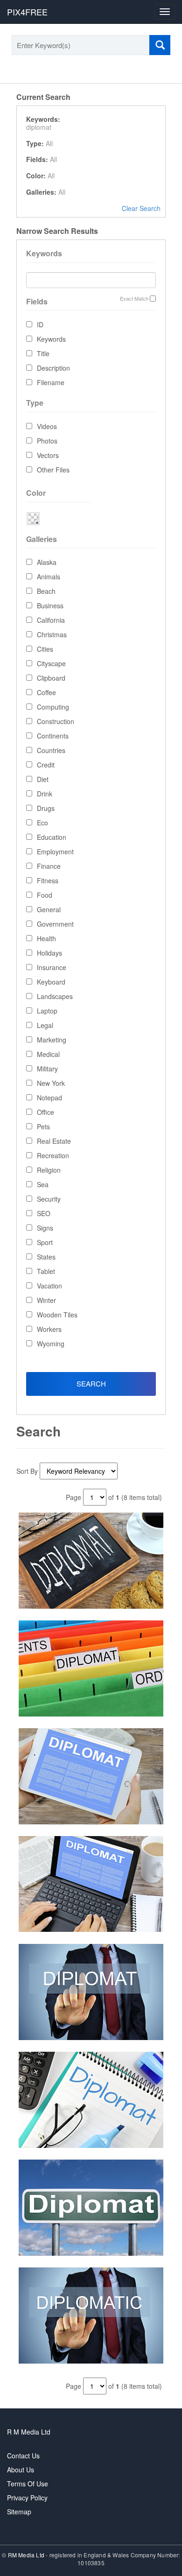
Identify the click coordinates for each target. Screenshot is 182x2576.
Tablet (46, 1271)
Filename (51, 382)
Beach (46, 591)
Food (45, 895)
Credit (46, 765)
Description (53, 368)
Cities (45, 649)
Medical (48, 1054)
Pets (43, 1126)
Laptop (47, 1011)
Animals (49, 577)
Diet (43, 779)
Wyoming (51, 1344)
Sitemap (19, 2512)
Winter (46, 1300)
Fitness (48, 880)
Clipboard (51, 678)
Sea (43, 1184)
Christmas (52, 634)
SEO (44, 1213)
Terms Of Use (28, 2484)
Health (46, 938)
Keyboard (51, 982)
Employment (55, 852)
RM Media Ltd (27, 2555)
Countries (51, 750)
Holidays (49, 953)
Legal (45, 1025)
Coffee (46, 692)
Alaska (47, 562)
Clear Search (141, 208)
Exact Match (134, 299)
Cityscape (51, 663)
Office (45, 1112)
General (49, 909)
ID (40, 324)
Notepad (49, 1098)
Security (49, 1199)
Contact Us (23, 2456)
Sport (45, 1242)
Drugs (46, 808)
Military (47, 1069)
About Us (21, 2470)
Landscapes (55, 996)
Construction (56, 721)
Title (43, 353)
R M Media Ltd (29, 2432)
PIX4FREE (27, 12)
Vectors (48, 455)
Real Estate (54, 1141)
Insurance (52, 967)
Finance (49, 866)
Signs (45, 1228)
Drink (45, 794)
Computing (53, 707)
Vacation (49, 1286)
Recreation (53, 1155)
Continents (53, 736)
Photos (47, 441)
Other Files (53, 470)
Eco (42, 823)
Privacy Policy (27, 2498)
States (46, 1257)
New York (51, 1083)
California (51, 620)
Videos (47, 426)
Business (50, 605)
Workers (49, 1329)
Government (55, 924)
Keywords (51, 339)
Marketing (52, 1040)
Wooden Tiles (57, 1315)
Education (52, 837)
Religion (49, 1170)
